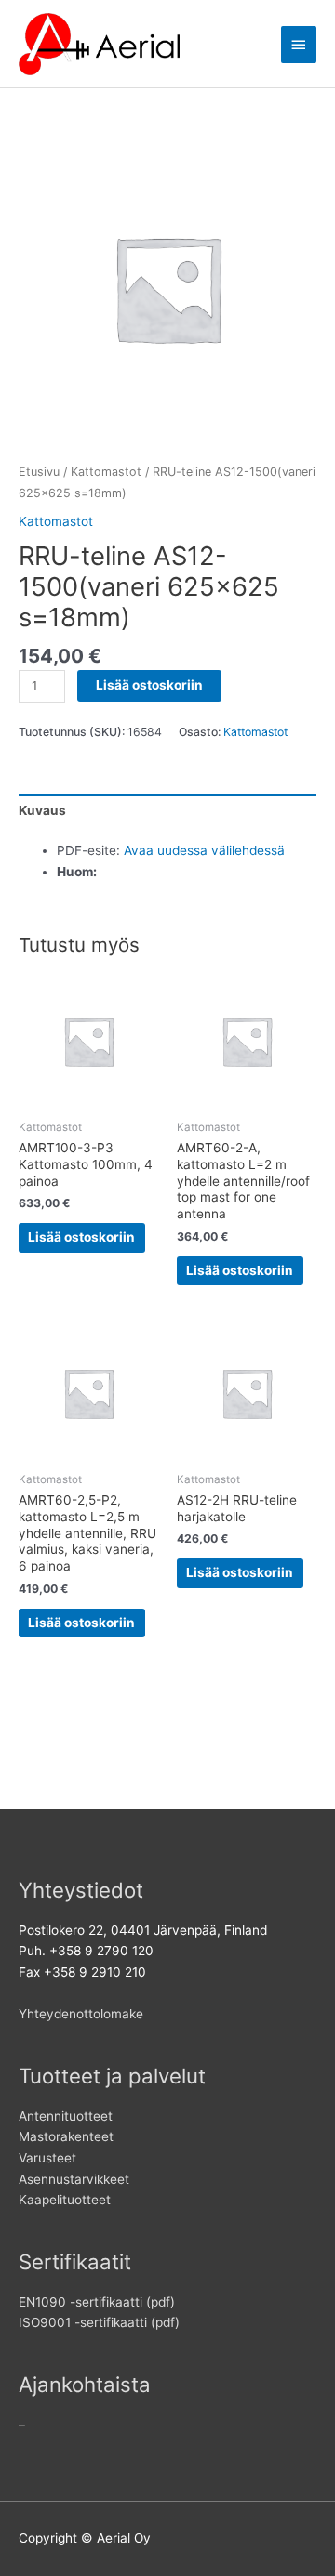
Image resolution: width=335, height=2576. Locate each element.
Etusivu (39, 472)
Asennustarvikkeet (74, 2179)
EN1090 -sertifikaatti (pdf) (97, 2302)
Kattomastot (106, 472)
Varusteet (47, 2158)
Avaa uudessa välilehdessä (204, 850)
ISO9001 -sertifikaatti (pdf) (99, 2322)
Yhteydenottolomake (81, 2014)
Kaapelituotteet (65, 2200)
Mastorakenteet (66, 2136)
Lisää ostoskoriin (149, 685)
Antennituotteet (66, 2116)
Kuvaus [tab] (42, 810)
